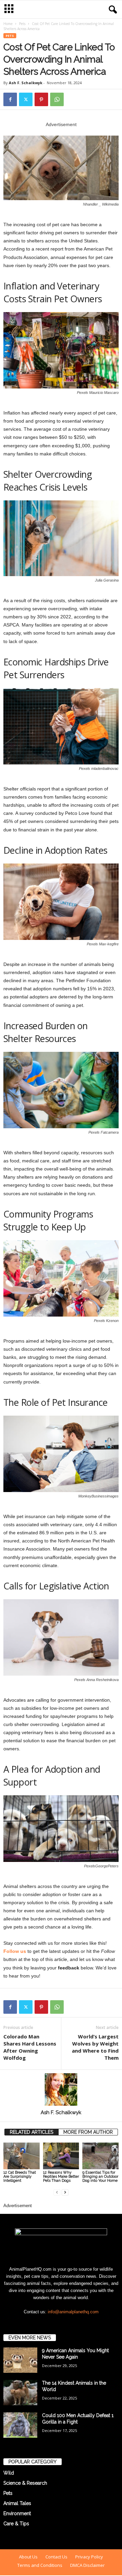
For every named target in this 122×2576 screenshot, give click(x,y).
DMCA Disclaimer (87, 2565)
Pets (22, 24)
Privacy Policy (89, 2557)
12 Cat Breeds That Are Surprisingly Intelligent (20, 2177)
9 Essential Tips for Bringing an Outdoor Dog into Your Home (100, 2177)
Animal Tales (17, 2503)
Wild (9, 2473)
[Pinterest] (41, 99)
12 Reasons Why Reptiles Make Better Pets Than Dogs (61, 2177)
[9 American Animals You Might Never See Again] (20, 2360)
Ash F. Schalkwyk (26, 83)
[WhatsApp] (57, 99)
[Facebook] (10, 99)
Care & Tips (16, 2524)
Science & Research (25, 2483)
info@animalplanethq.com (73, 2312)
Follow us (15, 1951)
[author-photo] (61, 2089)
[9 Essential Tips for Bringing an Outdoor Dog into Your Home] (100, 2156)
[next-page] (65, 2192)
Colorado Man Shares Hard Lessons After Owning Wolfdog (30, 2047)
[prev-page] (57, 2192)
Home (8, 24)
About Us (28, 2557)
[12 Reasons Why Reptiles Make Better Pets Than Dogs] (61, 2156)
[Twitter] (26, 99)
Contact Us (56, 2557)
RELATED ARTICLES (32, 2132)
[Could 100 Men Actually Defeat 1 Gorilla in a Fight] (20, 2425)
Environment (17, 2513)
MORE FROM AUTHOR (88, 2132)
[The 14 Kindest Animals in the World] (20, 2393)
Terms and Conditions (40, 2565)
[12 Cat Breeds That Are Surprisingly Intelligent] (22, 2156)
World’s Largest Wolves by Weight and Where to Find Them (95, 2047)
